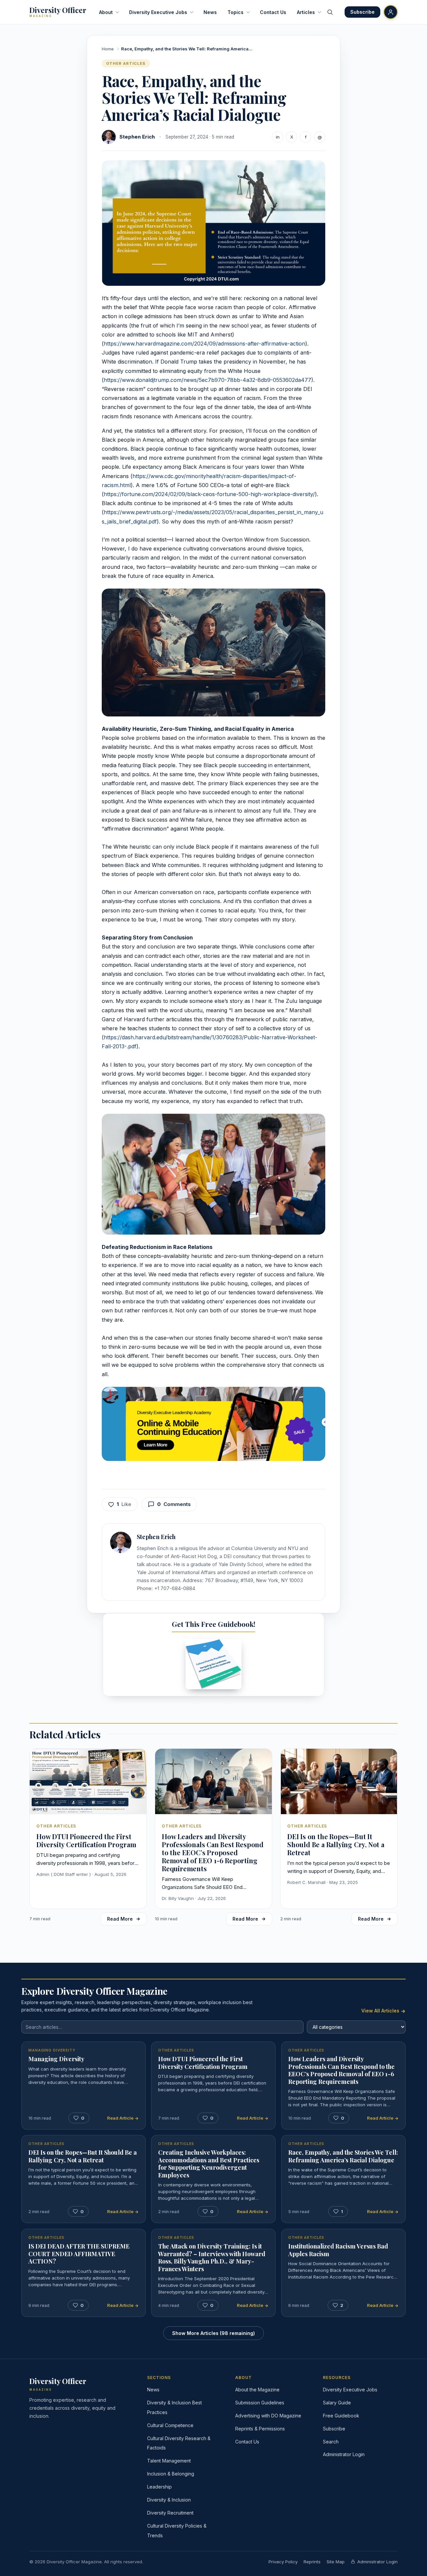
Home (108, 49)
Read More (120, 1919)
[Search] (330, 12)
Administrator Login (344, 2454)
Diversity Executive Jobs (158, 12)
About (106, 12)
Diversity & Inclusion (169, 2500)
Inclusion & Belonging (171, 2474)
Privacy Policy (283, 2562)
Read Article (121, 2118)
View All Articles (381, 2011)
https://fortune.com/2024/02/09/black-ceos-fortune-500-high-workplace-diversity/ (209, 494)
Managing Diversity (56, 2059)
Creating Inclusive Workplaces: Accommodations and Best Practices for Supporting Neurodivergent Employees (209, 2164)
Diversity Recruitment (170, 2513)
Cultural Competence (170, 2425)
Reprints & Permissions (260, 2429)
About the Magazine (257, 2390)
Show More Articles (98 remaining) (213, 2333)
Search (331, 2442)
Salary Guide (337, 2403)
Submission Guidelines (260, 2403)
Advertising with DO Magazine (268, 2416)
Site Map (336, 2562)
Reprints (312, 2562)
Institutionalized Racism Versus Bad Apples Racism (338, 2250)
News (210, 12)
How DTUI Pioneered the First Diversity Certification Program (203, 2063)
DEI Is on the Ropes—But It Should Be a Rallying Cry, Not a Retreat (83, 2156)
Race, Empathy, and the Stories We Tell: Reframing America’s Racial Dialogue (343, 2156)
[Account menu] (391, 12)
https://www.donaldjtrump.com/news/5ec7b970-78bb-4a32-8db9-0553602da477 (207, 380)
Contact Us (273, 12)
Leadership (159, 2487)
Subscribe (334, 2429)
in (278, 137)
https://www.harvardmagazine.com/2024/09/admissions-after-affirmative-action (204, 344)
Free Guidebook (341, 2416)
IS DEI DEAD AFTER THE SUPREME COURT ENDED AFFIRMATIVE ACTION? (79, 2254)
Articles (306, 12)
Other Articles (126, 63)
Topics (236, 12)
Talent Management (169, 2461)
